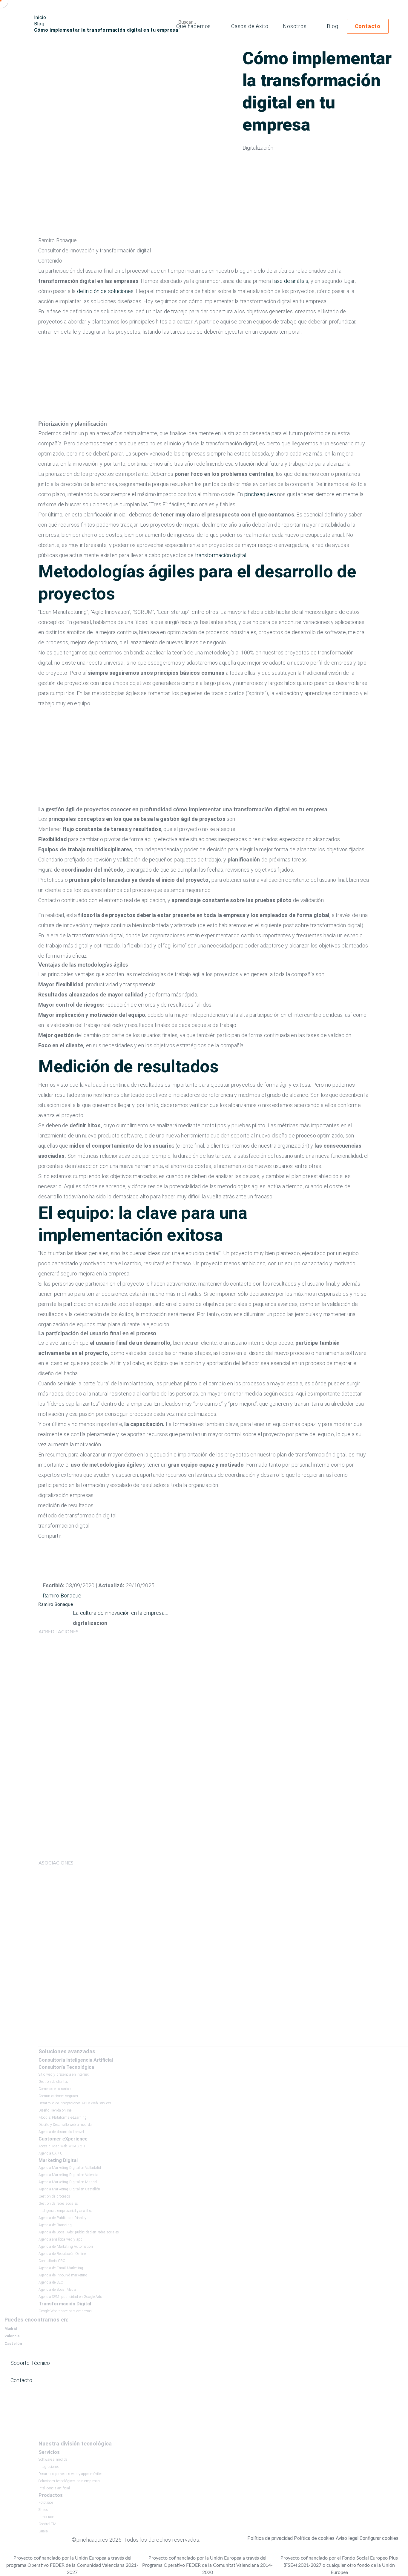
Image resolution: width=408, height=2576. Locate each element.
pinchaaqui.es (260, 494)
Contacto (368, 26)
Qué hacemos (194, 26)
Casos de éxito (250, 26)
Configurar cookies (379, 2538)
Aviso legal (347, 2538)
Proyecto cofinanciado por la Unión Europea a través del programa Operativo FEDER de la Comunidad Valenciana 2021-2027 (72, 2565)
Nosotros (295, 26)
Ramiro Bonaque (62, 1596)
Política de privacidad (270, 2538)
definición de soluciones (105, 291)
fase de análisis (290, 281)
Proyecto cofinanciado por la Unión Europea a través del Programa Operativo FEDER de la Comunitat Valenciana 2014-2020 (207, 2565)
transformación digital (221, 555)
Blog (332, 26)
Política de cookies (314, 2538)
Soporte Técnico (30, 2363)
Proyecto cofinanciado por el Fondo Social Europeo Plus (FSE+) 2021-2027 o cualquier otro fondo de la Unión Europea (339, 2565)
